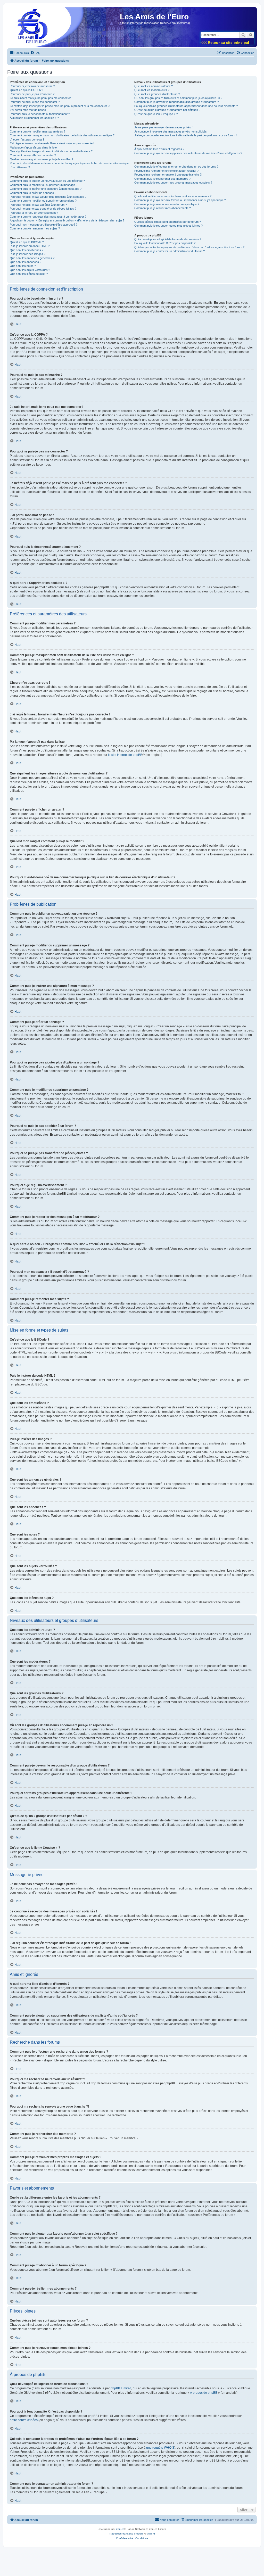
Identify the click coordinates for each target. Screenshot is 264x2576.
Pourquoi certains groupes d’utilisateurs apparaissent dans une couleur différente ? (186, 106)
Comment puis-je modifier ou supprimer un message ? (44, 185)
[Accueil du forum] (31, 29)
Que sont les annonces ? (26, 262)
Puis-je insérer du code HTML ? (30, 246)
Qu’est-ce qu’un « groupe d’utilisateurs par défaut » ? (167, 110)
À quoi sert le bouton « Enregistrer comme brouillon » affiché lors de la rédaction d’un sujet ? (67, 220)
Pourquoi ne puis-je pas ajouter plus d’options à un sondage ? (48, 197)
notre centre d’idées (24, 2420)
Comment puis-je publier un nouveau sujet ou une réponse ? (47, 181)
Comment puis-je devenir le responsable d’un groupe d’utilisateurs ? (176, 102)
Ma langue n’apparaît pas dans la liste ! (34, 147)
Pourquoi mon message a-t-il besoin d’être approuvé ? (44, 225)
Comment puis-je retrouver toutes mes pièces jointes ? (168, 226)
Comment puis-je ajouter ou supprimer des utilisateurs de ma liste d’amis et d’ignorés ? (188, 153)
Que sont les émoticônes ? (27, 250)
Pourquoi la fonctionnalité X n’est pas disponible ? (165, 243)
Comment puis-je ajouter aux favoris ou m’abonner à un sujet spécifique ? (180, 200)
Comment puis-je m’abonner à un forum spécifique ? (167, 204)
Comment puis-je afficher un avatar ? (33, 155)
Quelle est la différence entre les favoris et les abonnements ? (173, 196)
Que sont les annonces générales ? (32, 258)
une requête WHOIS (160, 2448)
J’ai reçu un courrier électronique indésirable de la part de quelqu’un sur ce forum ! (185, 135)
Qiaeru (151, 2534)
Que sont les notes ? (23, 266)
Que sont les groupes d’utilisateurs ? (157, 94)
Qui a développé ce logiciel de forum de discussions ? (168, 239)
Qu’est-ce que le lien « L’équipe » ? (156, 114)
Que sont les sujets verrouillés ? (30, 270)
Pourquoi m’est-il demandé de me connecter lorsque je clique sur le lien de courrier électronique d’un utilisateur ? (69, 165)
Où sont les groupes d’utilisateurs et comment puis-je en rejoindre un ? (178, 98)
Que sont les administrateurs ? (154, 86)
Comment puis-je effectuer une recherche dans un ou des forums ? (176, 167)
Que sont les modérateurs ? (152, 90)
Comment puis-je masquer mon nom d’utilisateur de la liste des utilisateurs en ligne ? (62, 135)
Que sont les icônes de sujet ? (29, 274)
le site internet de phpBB (125, 755)
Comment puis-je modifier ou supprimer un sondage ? (43, 201)
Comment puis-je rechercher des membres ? (162, 179)
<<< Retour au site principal (225, 43)
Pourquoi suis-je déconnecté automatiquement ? (40, 114)
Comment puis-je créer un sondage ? (33, 193)
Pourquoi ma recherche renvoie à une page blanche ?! (168, 175)
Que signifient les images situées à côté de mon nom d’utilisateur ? (51, 151)
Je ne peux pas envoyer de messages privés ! (163, 127)
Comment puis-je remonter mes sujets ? (35, 228)
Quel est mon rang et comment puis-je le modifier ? (42, 159)
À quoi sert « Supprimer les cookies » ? (34, 118)
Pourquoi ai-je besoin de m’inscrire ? (32, 86)
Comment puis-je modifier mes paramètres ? (38, 131)
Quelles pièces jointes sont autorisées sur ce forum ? (168, 222)
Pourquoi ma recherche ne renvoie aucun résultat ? (166, 171)
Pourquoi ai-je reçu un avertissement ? (34, 213)
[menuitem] (35, 53)
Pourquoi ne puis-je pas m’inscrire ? (32, 94)
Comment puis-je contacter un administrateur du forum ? (170, 251)
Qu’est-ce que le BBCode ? (27, 242)
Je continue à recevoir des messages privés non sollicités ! (171, 131)
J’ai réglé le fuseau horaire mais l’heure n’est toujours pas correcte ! (52, 143)
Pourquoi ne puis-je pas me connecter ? (35, 102)
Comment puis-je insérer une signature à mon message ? (46, 189)
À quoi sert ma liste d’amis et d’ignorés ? (159, 149)
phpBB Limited (121, 2388)
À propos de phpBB (204, 2393)
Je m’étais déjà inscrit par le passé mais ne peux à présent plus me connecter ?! (60, 106)
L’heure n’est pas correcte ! (27, 139)
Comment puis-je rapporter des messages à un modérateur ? (48, 217)
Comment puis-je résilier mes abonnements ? (163, 208)
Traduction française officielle (126, 2534)
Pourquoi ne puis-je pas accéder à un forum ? (38, 205)
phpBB (120, 2529)
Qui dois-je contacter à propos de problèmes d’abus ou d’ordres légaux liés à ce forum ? (189, 247)
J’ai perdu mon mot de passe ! (29, 110)
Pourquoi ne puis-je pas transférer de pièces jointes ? (43, 209)
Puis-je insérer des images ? (28, 254)
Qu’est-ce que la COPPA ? (26, 90)
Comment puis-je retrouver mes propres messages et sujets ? (173, 183)
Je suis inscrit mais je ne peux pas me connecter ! (41, 98)
